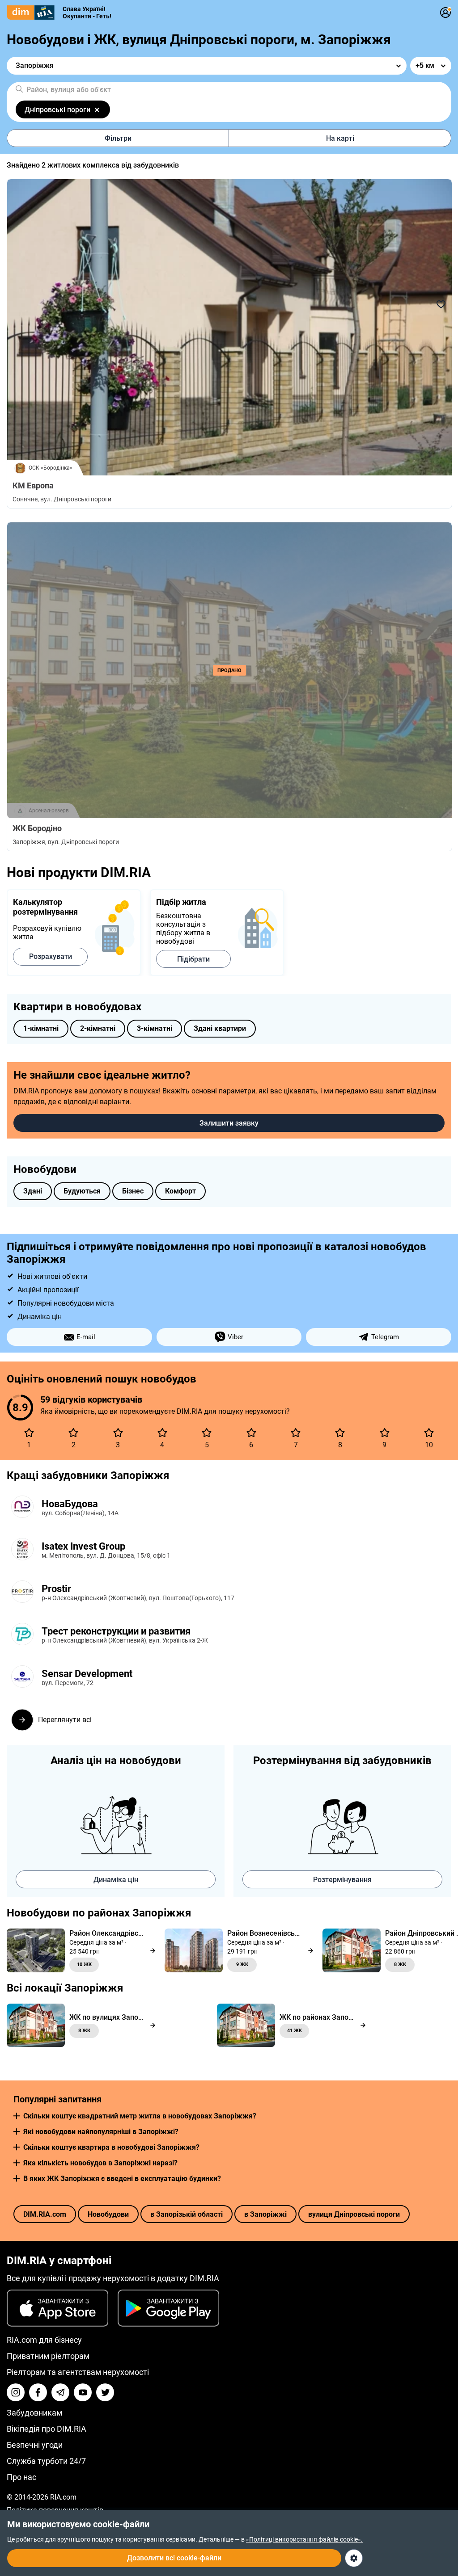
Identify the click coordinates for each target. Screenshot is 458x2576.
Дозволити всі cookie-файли (174, 2558)
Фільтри (118, 138)
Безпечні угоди (35, 2445)
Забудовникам (34, 2413)
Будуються (82, 1191)
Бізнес (133, 1191)
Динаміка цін (116, 1880)
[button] (17, 2116)
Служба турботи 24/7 (46, 2461)
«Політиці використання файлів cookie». (304, 2539)
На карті (340, 138)
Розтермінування (342, 1880)
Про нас (21, 2477)
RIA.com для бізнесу (44, 2340)
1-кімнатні (41, 1028)
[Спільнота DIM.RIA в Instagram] (16, 2392)
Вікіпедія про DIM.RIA (47, 2429)
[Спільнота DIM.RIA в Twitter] (105, 2392)
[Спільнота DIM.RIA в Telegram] (60, 2392)
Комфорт (180, 1191)
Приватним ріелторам (48, 2356)
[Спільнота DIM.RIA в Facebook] (38, 2392)
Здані (33, 1191)
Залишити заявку (229, 1123)
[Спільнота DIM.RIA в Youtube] (83, 2392)
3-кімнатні (155, 1028)
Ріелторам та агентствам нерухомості (78, 2372)
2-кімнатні (98, 1028)
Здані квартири (220, 1028)
